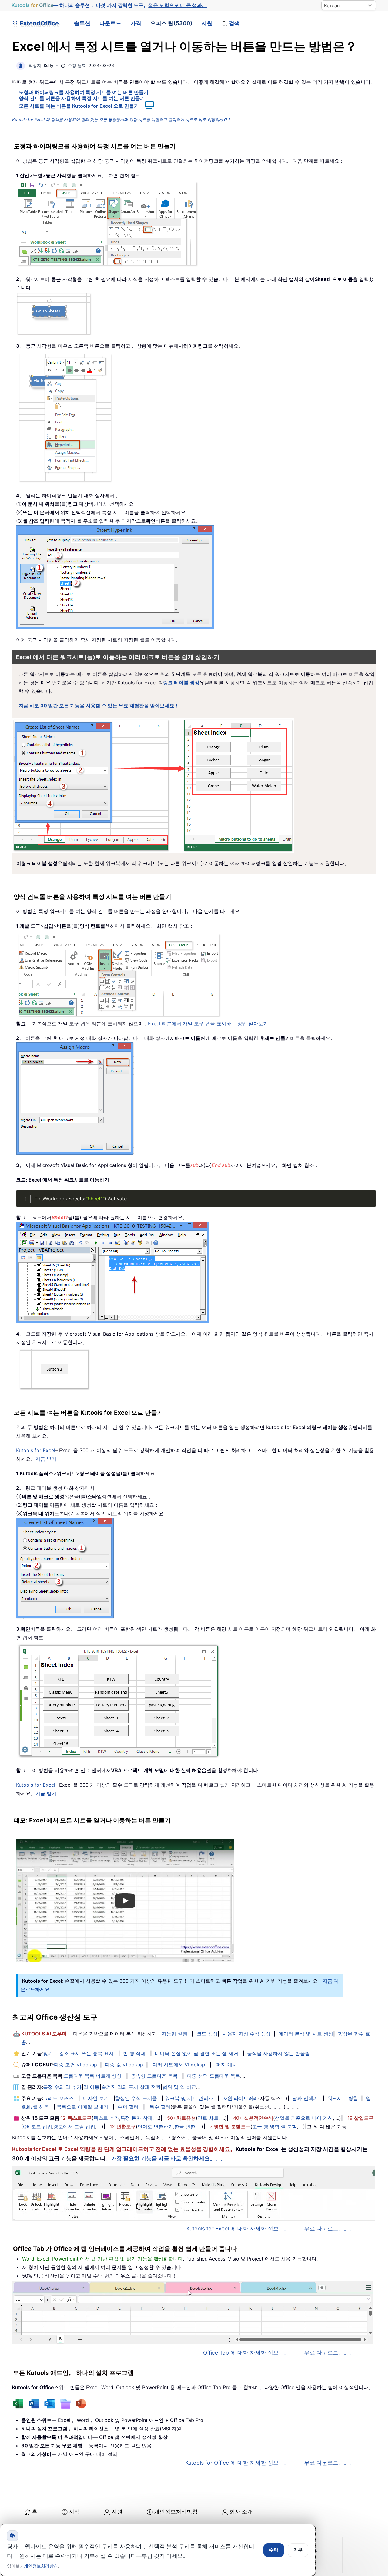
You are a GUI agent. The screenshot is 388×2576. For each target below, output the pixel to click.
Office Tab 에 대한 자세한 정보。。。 (249, 2353)
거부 (298, 2550)
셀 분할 (289, 2126)
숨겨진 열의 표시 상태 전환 (131, 2087)
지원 (207, 23)
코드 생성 (207, 2034)
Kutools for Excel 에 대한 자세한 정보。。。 (241, 2229)
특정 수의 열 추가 (62, 2087)
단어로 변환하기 (155, 2126)
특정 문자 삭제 (136, 2118)
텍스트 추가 (106, 2118)
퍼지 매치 (227, 2065)
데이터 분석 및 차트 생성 (306, 2034)
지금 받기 (46, 1459)
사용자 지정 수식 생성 (247, 2034)
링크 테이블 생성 (181, 683)
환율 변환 (185, 2126)
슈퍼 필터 (128, 2107)
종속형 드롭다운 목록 (154, 2076)
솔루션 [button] (82, 23)
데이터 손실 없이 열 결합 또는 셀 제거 (197, 2053)
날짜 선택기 (305, 2098)
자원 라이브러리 (240, 2098)
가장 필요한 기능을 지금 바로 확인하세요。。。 (169, 2158)
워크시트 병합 (343, 2098)
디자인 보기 (96, 2098)
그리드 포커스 (58, 2098)
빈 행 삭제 (134, 2053)
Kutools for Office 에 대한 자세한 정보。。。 (240, 2463)
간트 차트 (208, 2118)
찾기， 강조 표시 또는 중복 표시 (78, 2053)
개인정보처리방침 (176, 2512)
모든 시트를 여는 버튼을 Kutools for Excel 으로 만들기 (79, 106)
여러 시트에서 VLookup (179, 2065)
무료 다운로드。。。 (329, 2229)
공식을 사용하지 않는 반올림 (278, 2053)
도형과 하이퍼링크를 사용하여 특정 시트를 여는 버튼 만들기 (84, 92)
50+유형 (181, 2118)
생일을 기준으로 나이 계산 (304, 2118)
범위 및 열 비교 (179, 2087)
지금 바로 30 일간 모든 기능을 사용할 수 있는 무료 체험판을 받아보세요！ (99, 706)
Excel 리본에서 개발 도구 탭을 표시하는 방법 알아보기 (208, 1023)
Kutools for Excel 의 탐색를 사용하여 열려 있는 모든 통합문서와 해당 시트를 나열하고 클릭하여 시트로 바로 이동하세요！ (122, 120)
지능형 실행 (174, 2034)
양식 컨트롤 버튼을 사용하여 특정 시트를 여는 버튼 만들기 (82, 98)
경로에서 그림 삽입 (74, 2126)
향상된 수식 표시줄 (136, 2098)
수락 (274, 2550)
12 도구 (76, 2118)
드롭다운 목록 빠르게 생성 (93, 2076)
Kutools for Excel (36, 1450)
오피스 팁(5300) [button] (171, 23)
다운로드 (110, 23)
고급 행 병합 (266, 2126)
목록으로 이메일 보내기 (82, 2107)
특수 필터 (160, 2107)
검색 (234, 23)
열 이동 (91, 2087)
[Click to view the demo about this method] (146, 106)
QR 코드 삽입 (38, 2126)
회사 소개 (241, 2512)
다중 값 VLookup (124, 2065)
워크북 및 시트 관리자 (189, 2098)
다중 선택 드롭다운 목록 (214, 2076)
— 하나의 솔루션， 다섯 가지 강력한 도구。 (109, 5)
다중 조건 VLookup (75, 2065)
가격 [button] (136, 23)
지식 (74, 2512)
